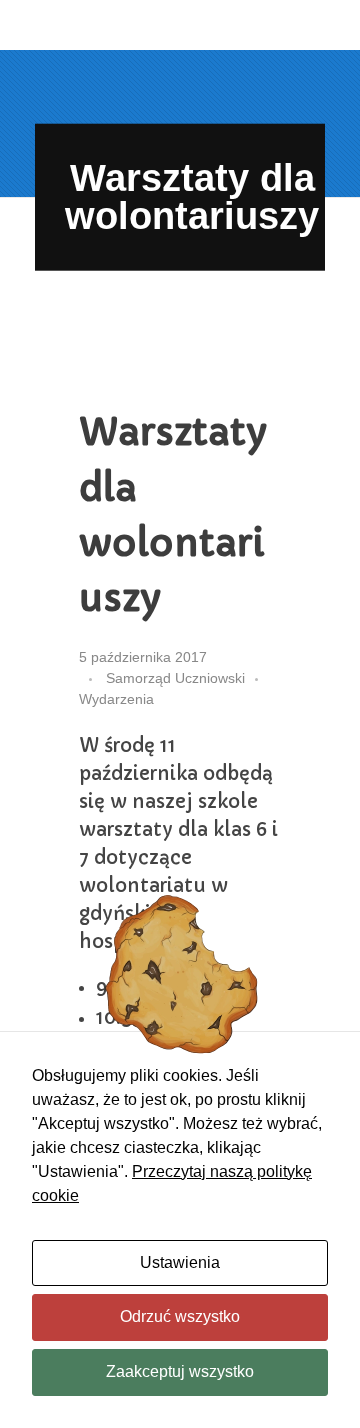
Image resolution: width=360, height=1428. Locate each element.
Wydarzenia (116, 699)
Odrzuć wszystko (180, 1316)
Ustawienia (180, 1262)
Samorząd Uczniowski (175, 678)
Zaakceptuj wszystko (180, 1371)
